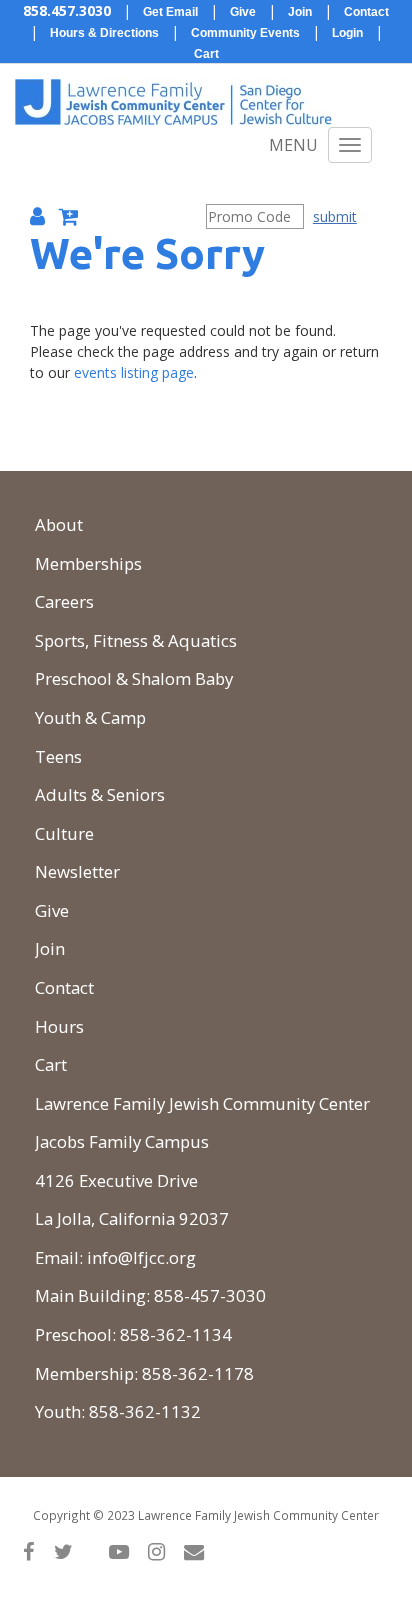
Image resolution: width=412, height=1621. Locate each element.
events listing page (134, 372)
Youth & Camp (90, 717)
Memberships (88, 563)
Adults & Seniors (100, 794)
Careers (64, 601)
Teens (58, 756)
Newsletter (77, 871)
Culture (64, 833)
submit (335, 216)
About (59, 524)
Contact (64, 987)
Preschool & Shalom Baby (134, 678)
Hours (59, 1026)
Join (50, 948)
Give (52, 910)
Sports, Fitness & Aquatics (136, 640)
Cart (51, 1064)
